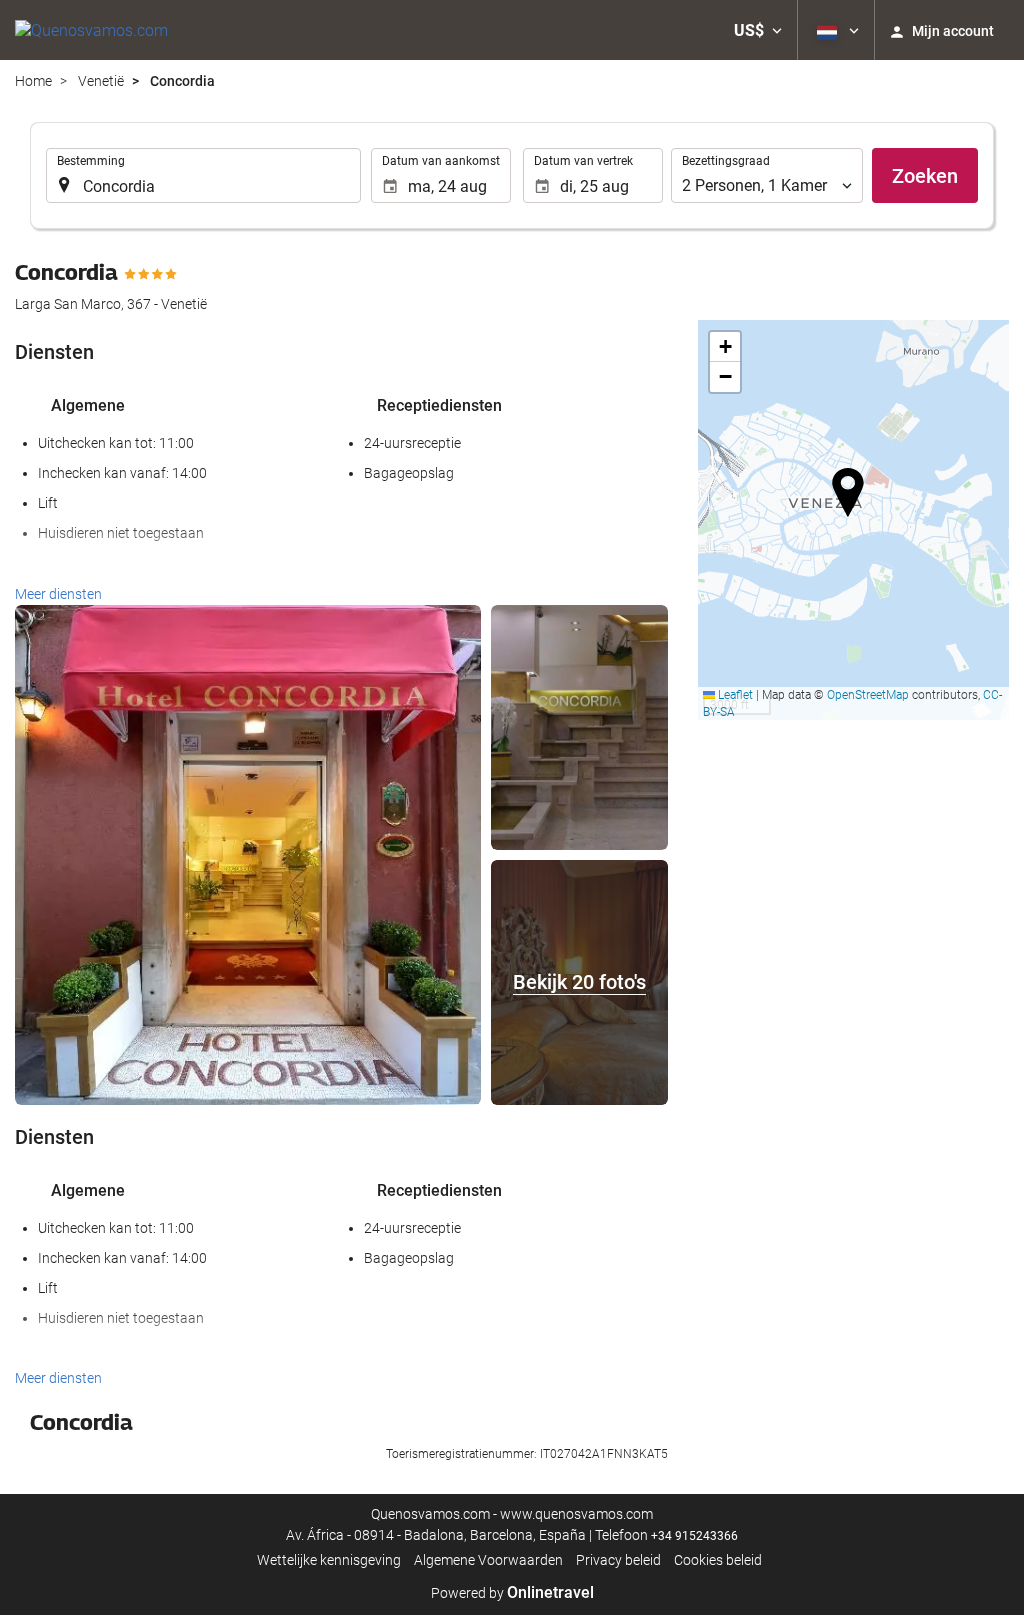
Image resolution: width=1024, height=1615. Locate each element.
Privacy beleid (618, 1560)
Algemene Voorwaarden (488, 1560)
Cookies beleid (718, 1560)
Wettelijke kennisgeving (329, 1560)
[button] (758, 30)
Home (33, 81)
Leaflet (734, 695)
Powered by (512, 1593)
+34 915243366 (694, 1536)
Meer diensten (58, 594)
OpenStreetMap (868, 695)
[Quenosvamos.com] (91, 30)
